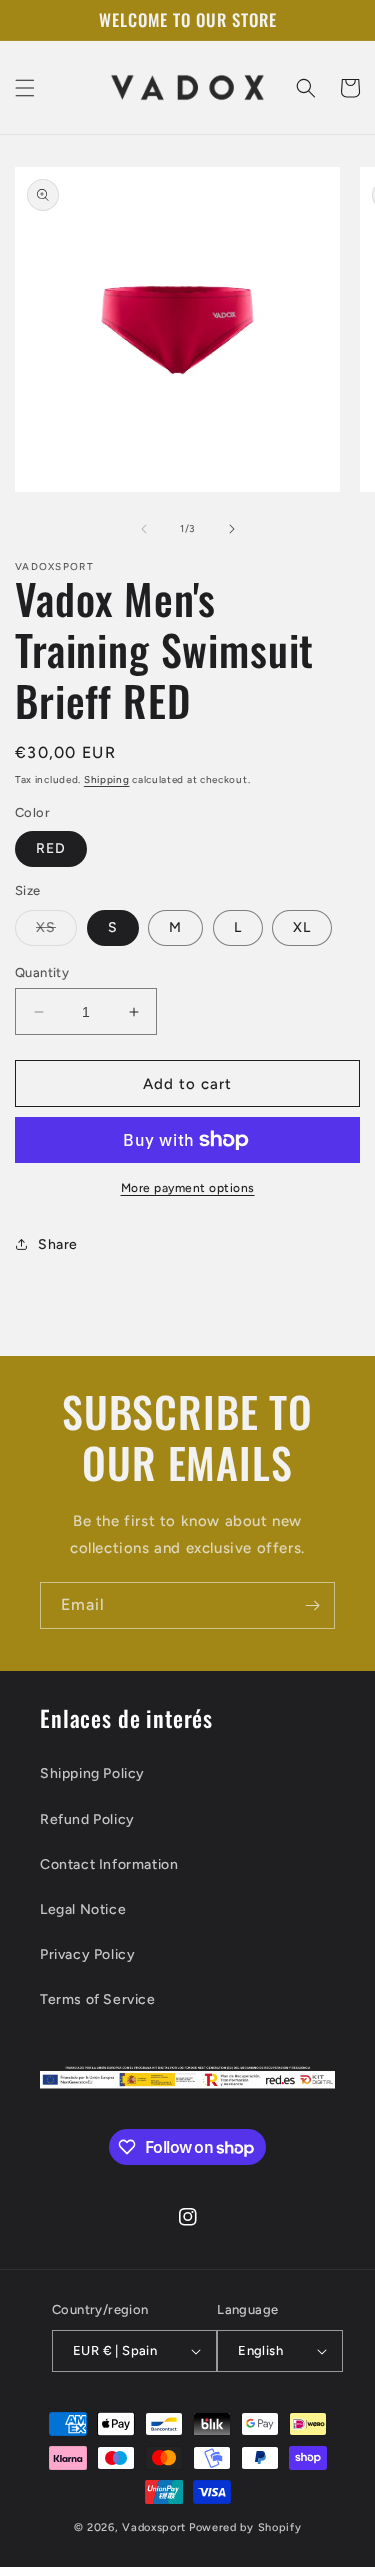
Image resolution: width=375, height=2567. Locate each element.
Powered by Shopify (245, 2527)
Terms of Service (98, 1999)
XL (302, 927)
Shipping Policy (92, 1773)
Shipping (107, 779)
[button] (25, 88)
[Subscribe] (312, 1605)
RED (51, 848)
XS (56, 932)
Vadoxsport (154, 2527)
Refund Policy (87, 1819)
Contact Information (109, 1864)
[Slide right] (232, 529)
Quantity (42, 972)
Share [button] (58, 1244)
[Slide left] (144, 529)
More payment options (188, 1188)
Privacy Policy (87, 1954)
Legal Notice (83, 1909)
